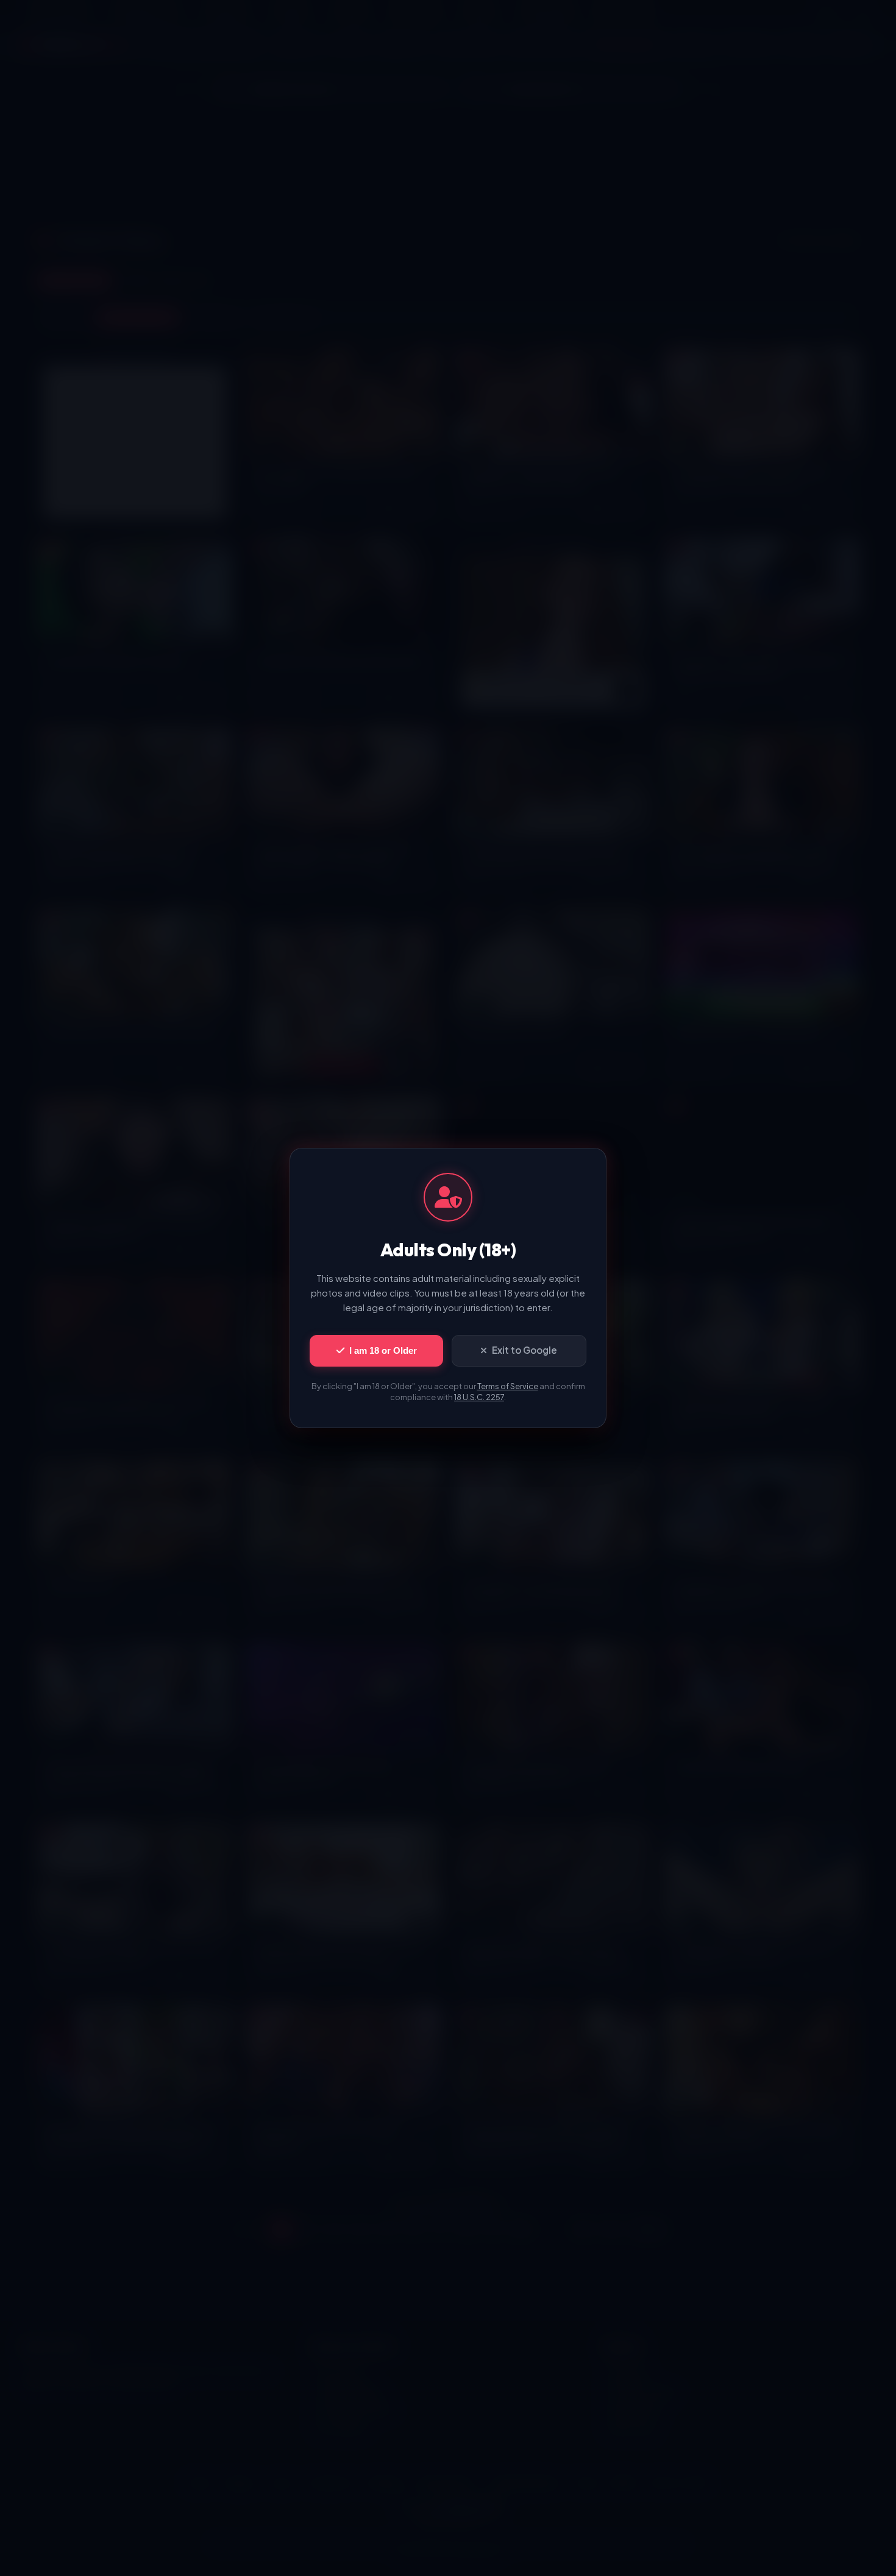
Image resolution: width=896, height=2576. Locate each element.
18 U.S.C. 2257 (479, 1397)
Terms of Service (508, 1386)
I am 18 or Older (383, 1350)
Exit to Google (524, 1350)
